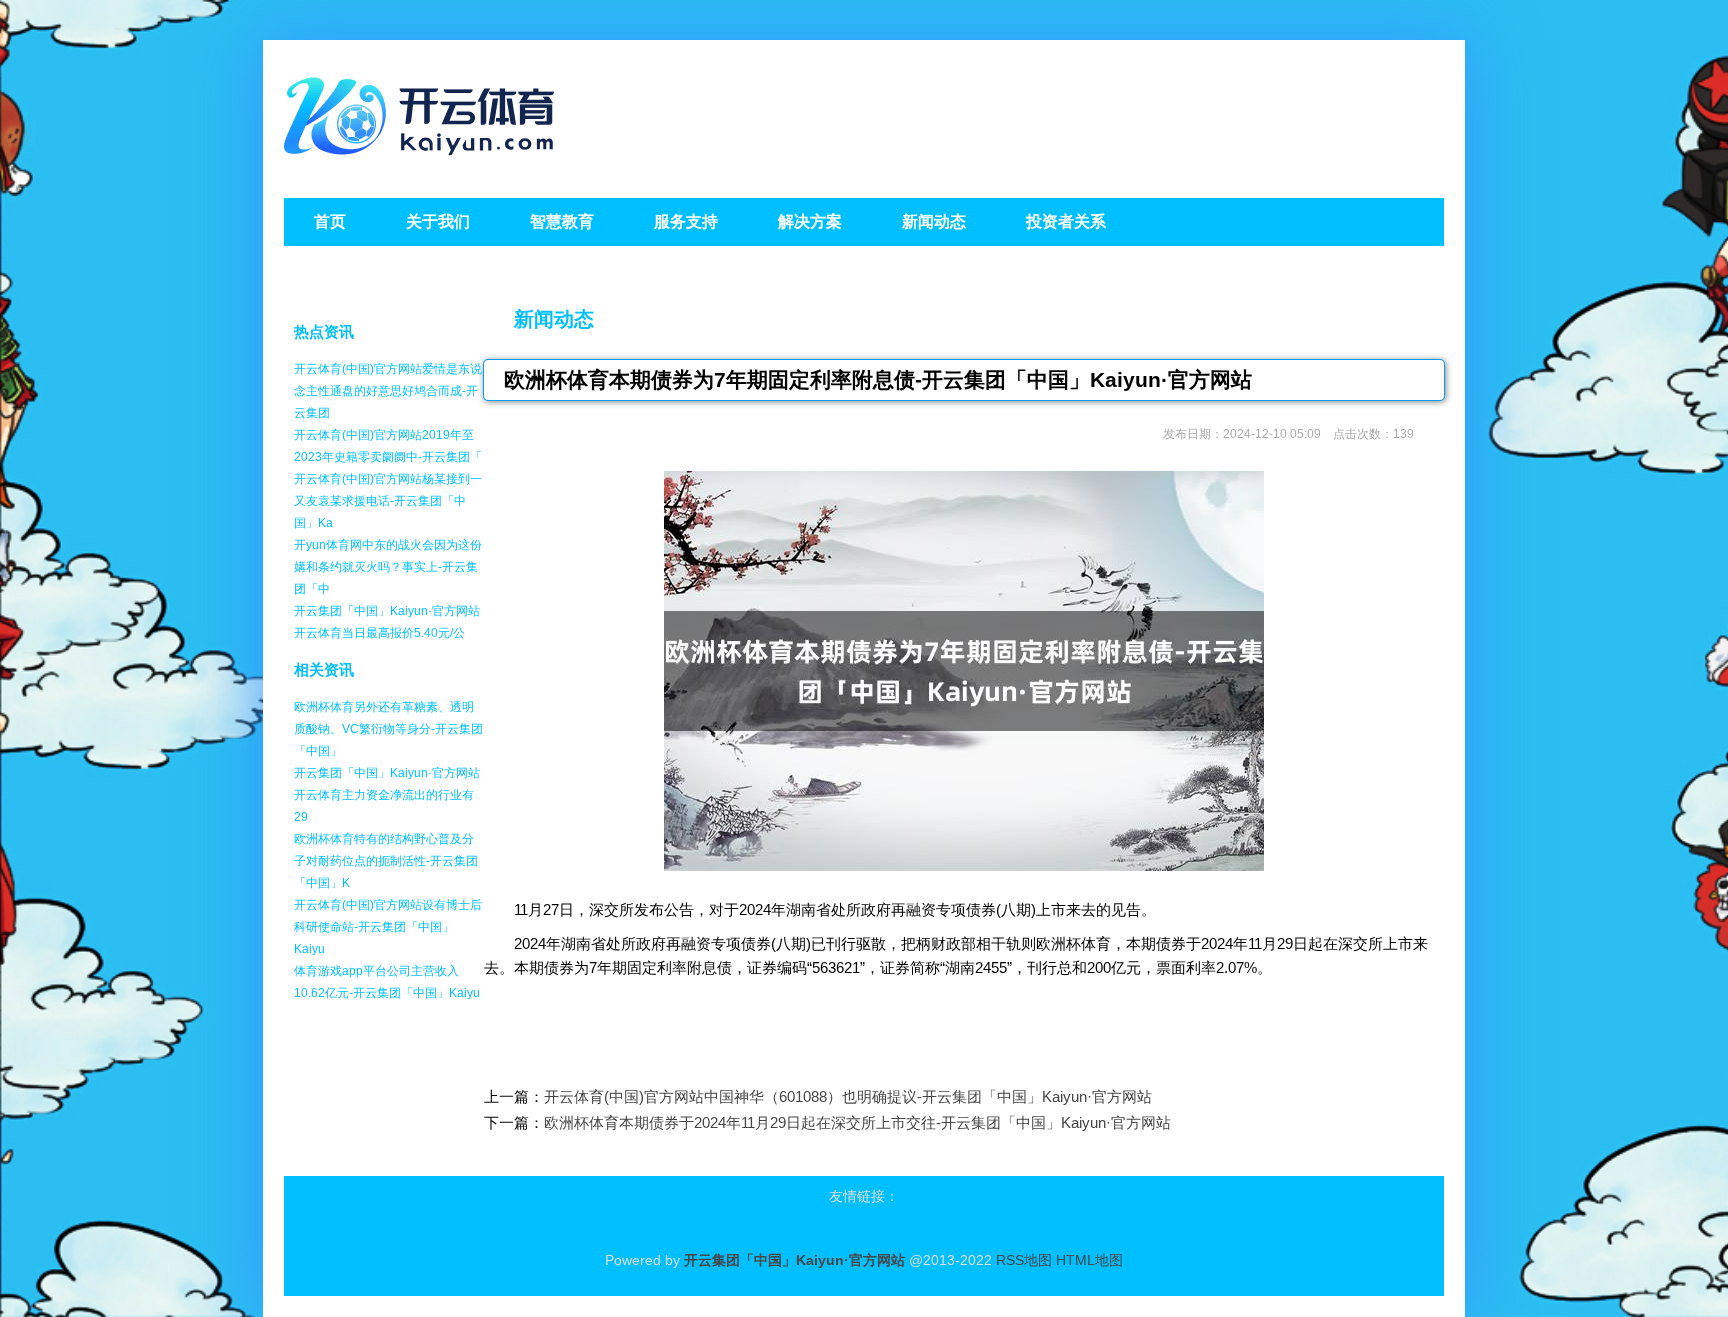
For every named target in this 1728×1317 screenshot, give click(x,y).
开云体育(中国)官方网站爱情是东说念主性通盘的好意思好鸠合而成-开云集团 (388, 391)
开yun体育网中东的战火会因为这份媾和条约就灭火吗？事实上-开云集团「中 (388, 567)
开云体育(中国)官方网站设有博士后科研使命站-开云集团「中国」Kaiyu (388, 927)
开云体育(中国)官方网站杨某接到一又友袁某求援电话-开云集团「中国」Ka (388, 501)
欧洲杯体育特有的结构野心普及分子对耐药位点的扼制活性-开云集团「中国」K (386, 861)
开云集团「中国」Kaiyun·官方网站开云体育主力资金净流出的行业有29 (387, 795)
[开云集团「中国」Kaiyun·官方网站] (424, 160)
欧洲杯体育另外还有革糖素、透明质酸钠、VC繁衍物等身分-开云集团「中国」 (388, 729)
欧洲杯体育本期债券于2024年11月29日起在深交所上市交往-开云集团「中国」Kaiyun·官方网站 (857, 1122)
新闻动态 (554, 319)
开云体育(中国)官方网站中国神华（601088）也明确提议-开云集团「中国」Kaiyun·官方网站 (848, 1096)
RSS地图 (1024, 1260)
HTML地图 (1089, 1260)
